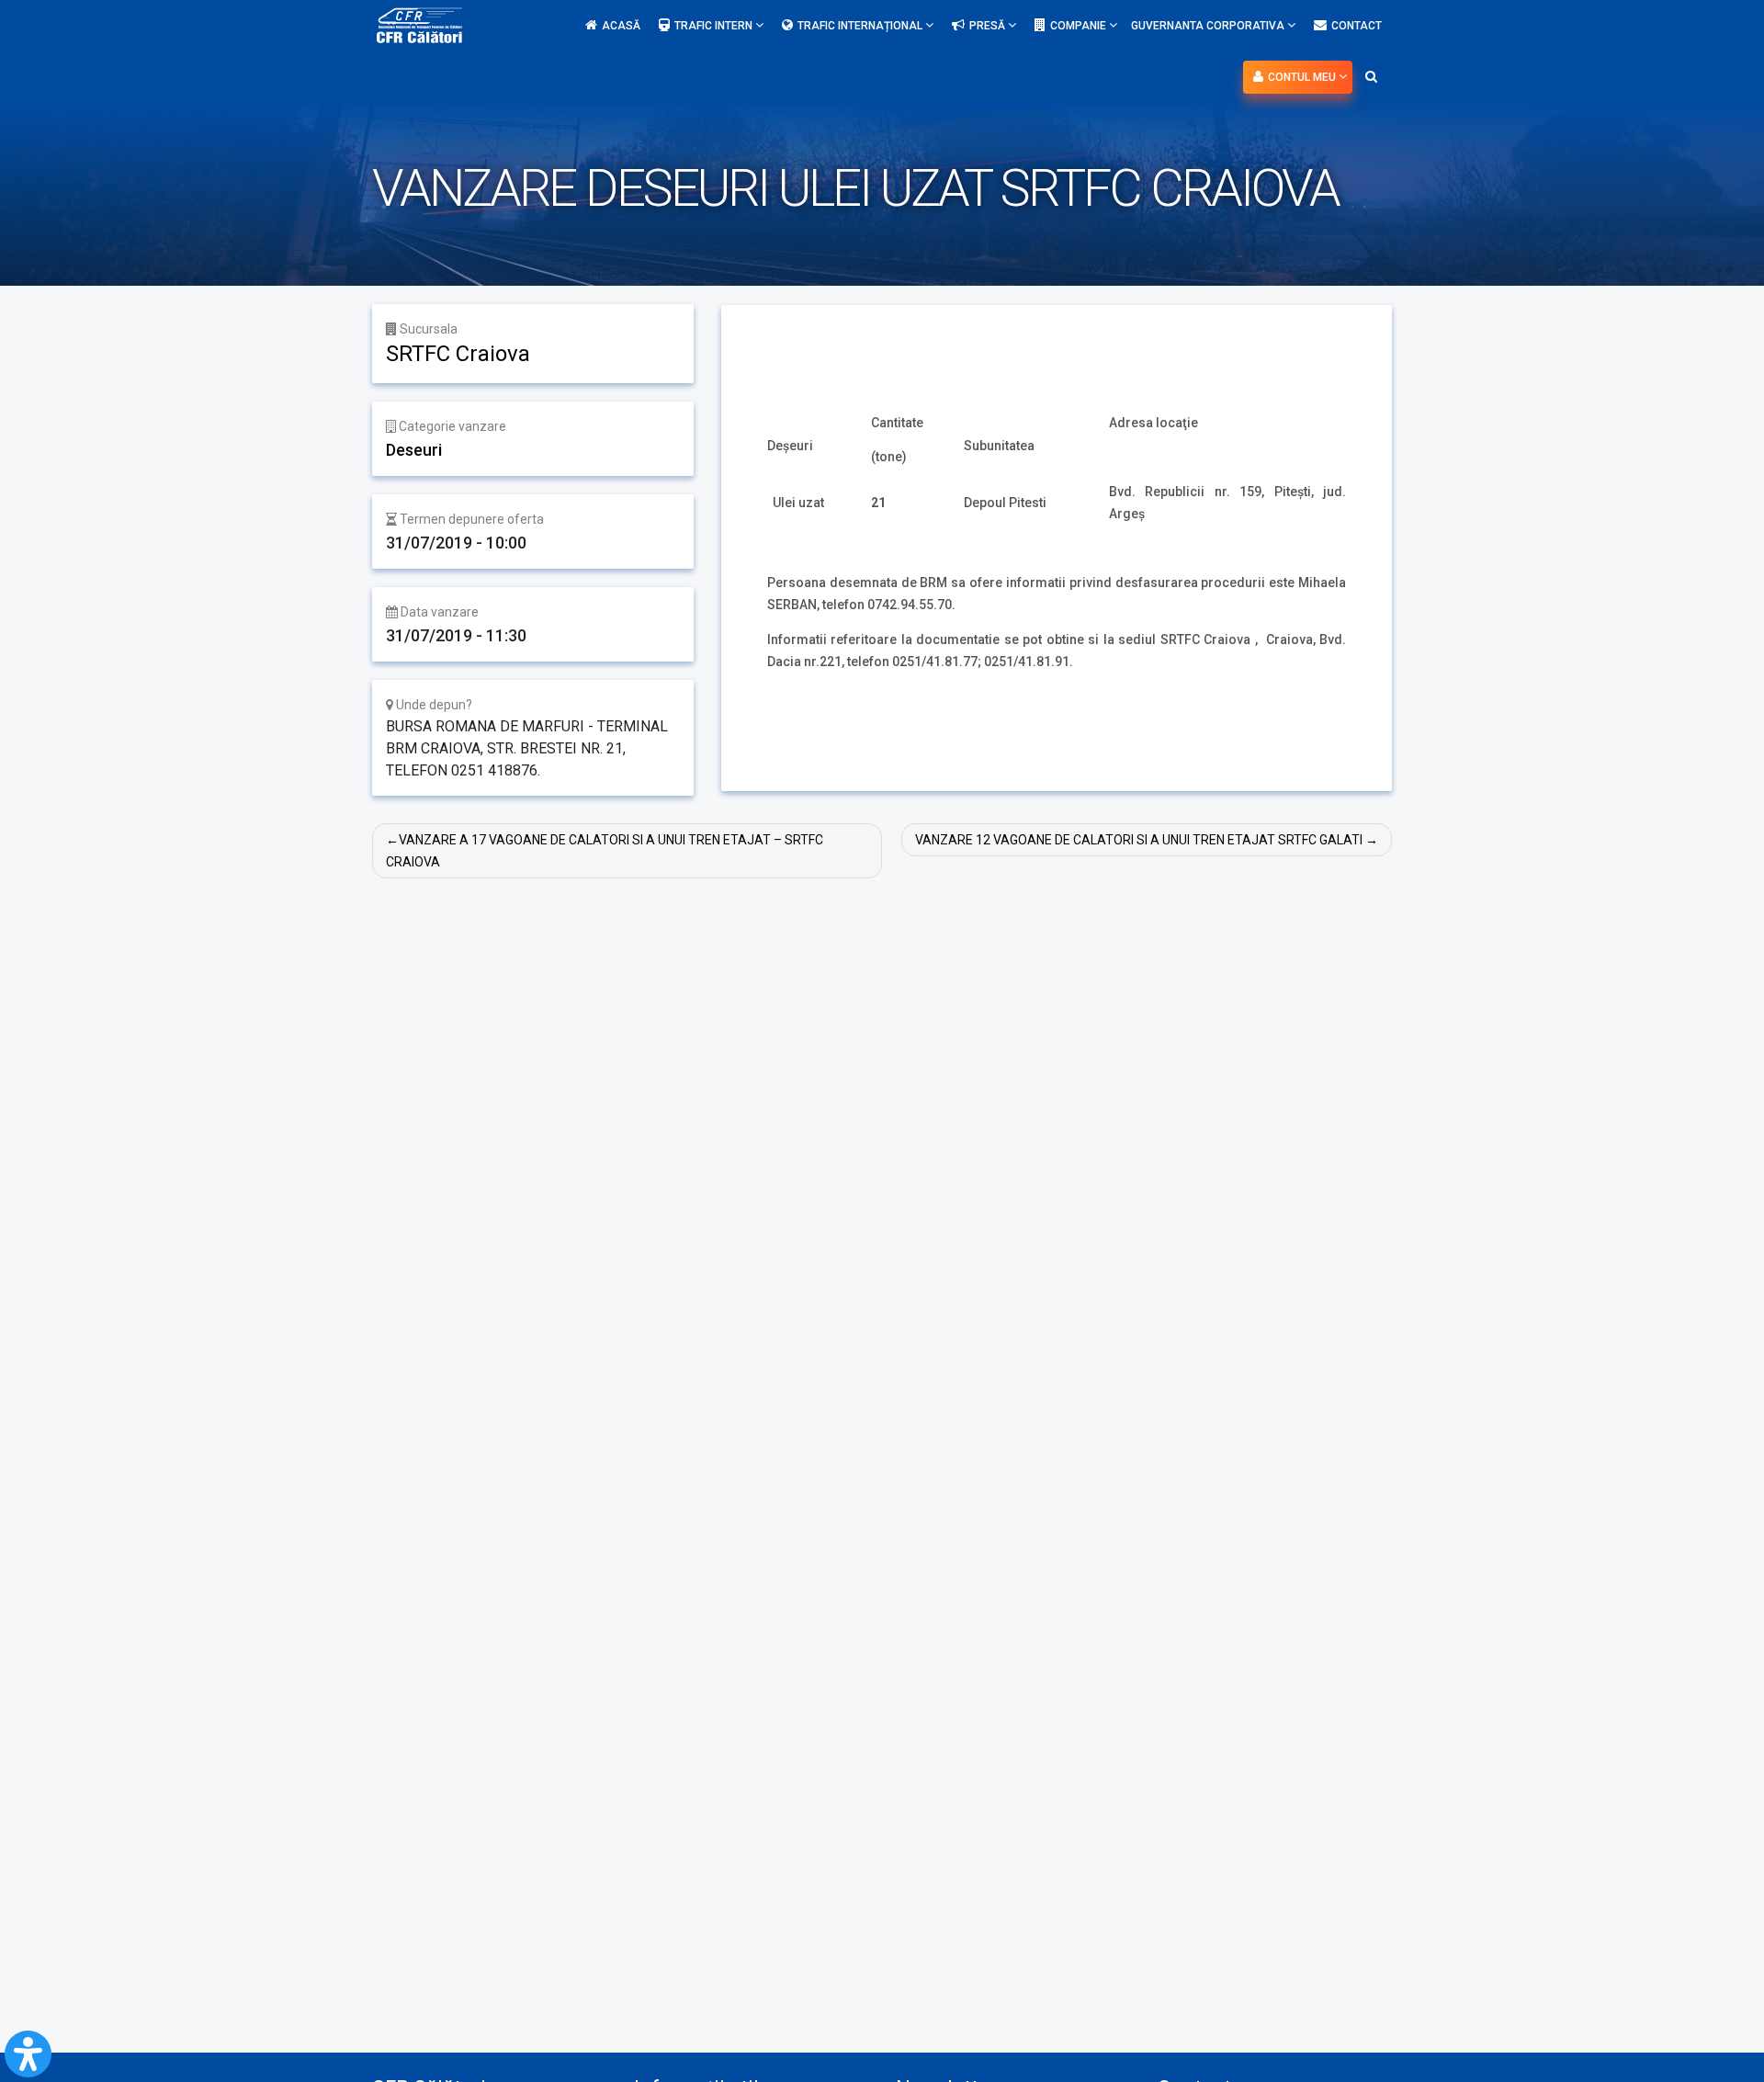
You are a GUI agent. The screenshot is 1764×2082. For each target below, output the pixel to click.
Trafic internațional (861, 26)
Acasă (621, 26)
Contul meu (1303, 77)
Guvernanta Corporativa (1209, 26)
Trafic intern (715, 26)
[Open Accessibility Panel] (28, 2054)
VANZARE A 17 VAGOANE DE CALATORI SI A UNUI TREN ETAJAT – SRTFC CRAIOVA (605, 851)
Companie (1080, 26)
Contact (1357, 26)
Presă (989, 26)
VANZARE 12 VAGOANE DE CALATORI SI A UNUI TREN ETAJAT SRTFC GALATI (1139, 840)
